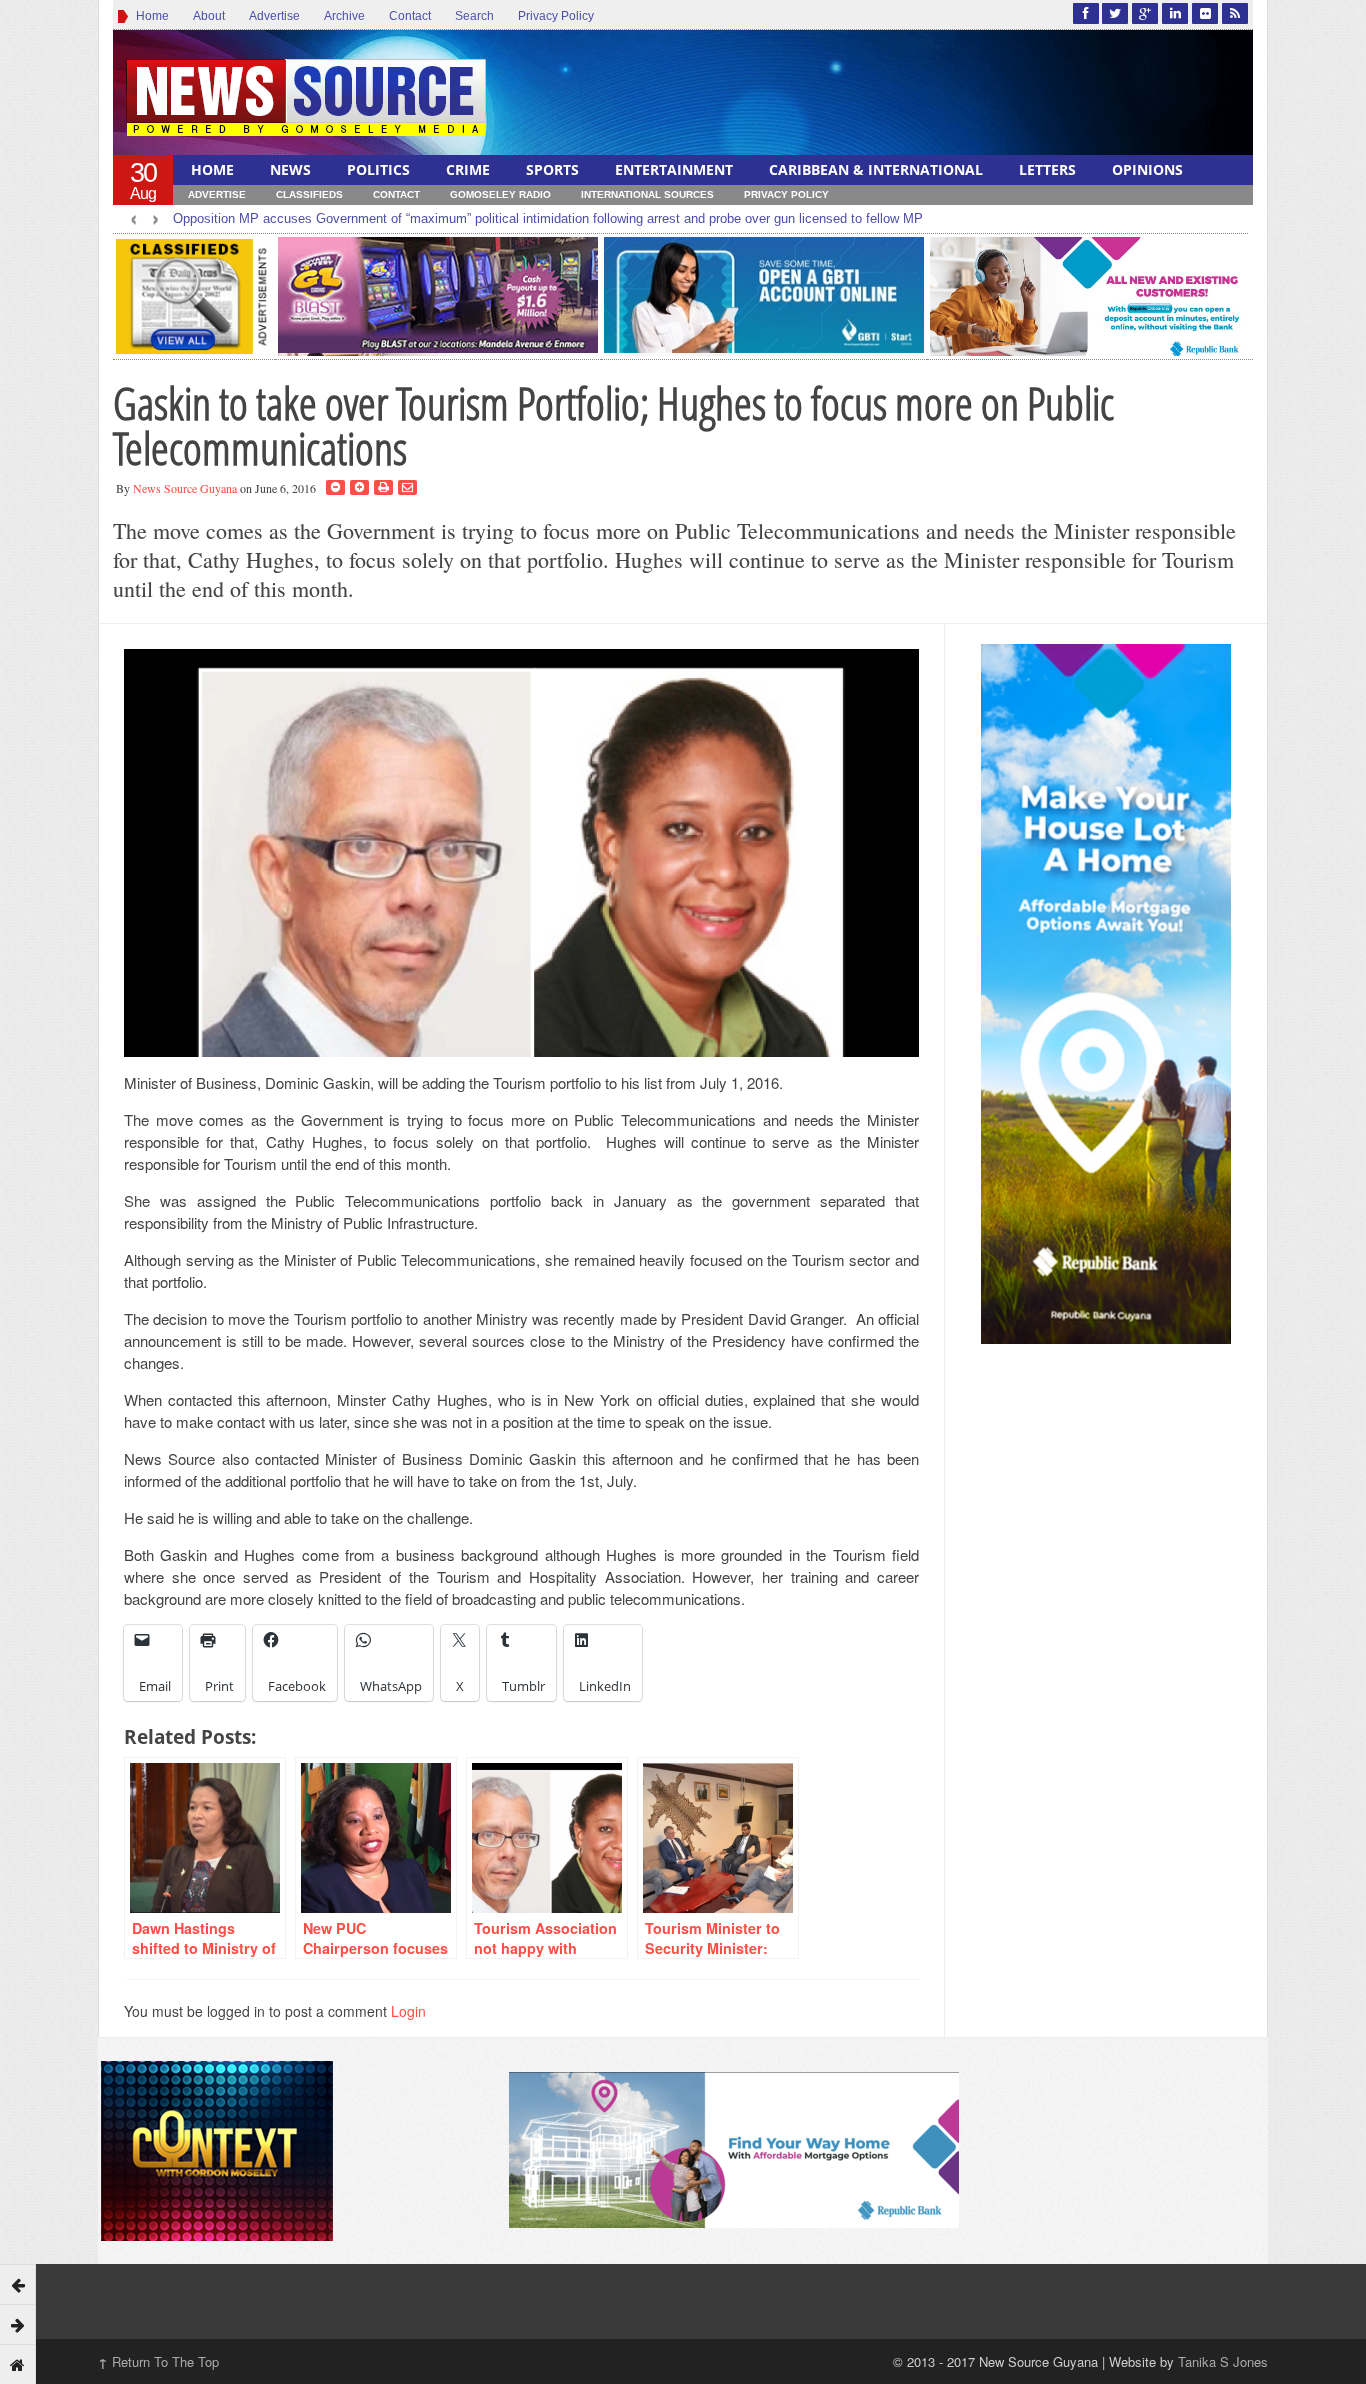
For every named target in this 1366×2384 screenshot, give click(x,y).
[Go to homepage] (18, 2364)
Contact (410, 16)
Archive (344, 16)
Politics (378, 169)
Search (474, 16)
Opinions (1147, 169)
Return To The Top (158, 2361)
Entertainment (674, 169)
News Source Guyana (185, 488)
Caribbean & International (876, 169)
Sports (552, 169)
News (290, 169)
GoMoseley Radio (500, 194)
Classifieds (309, 194)
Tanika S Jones (1223, 2361)
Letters (1047, 169)
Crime (468, 169)
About (209, 16)
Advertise (274, 16)
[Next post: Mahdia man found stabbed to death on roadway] (18, 2324)
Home (149, 16)
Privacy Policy (556, 16)
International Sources (647, 194)
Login (408, 2011)
